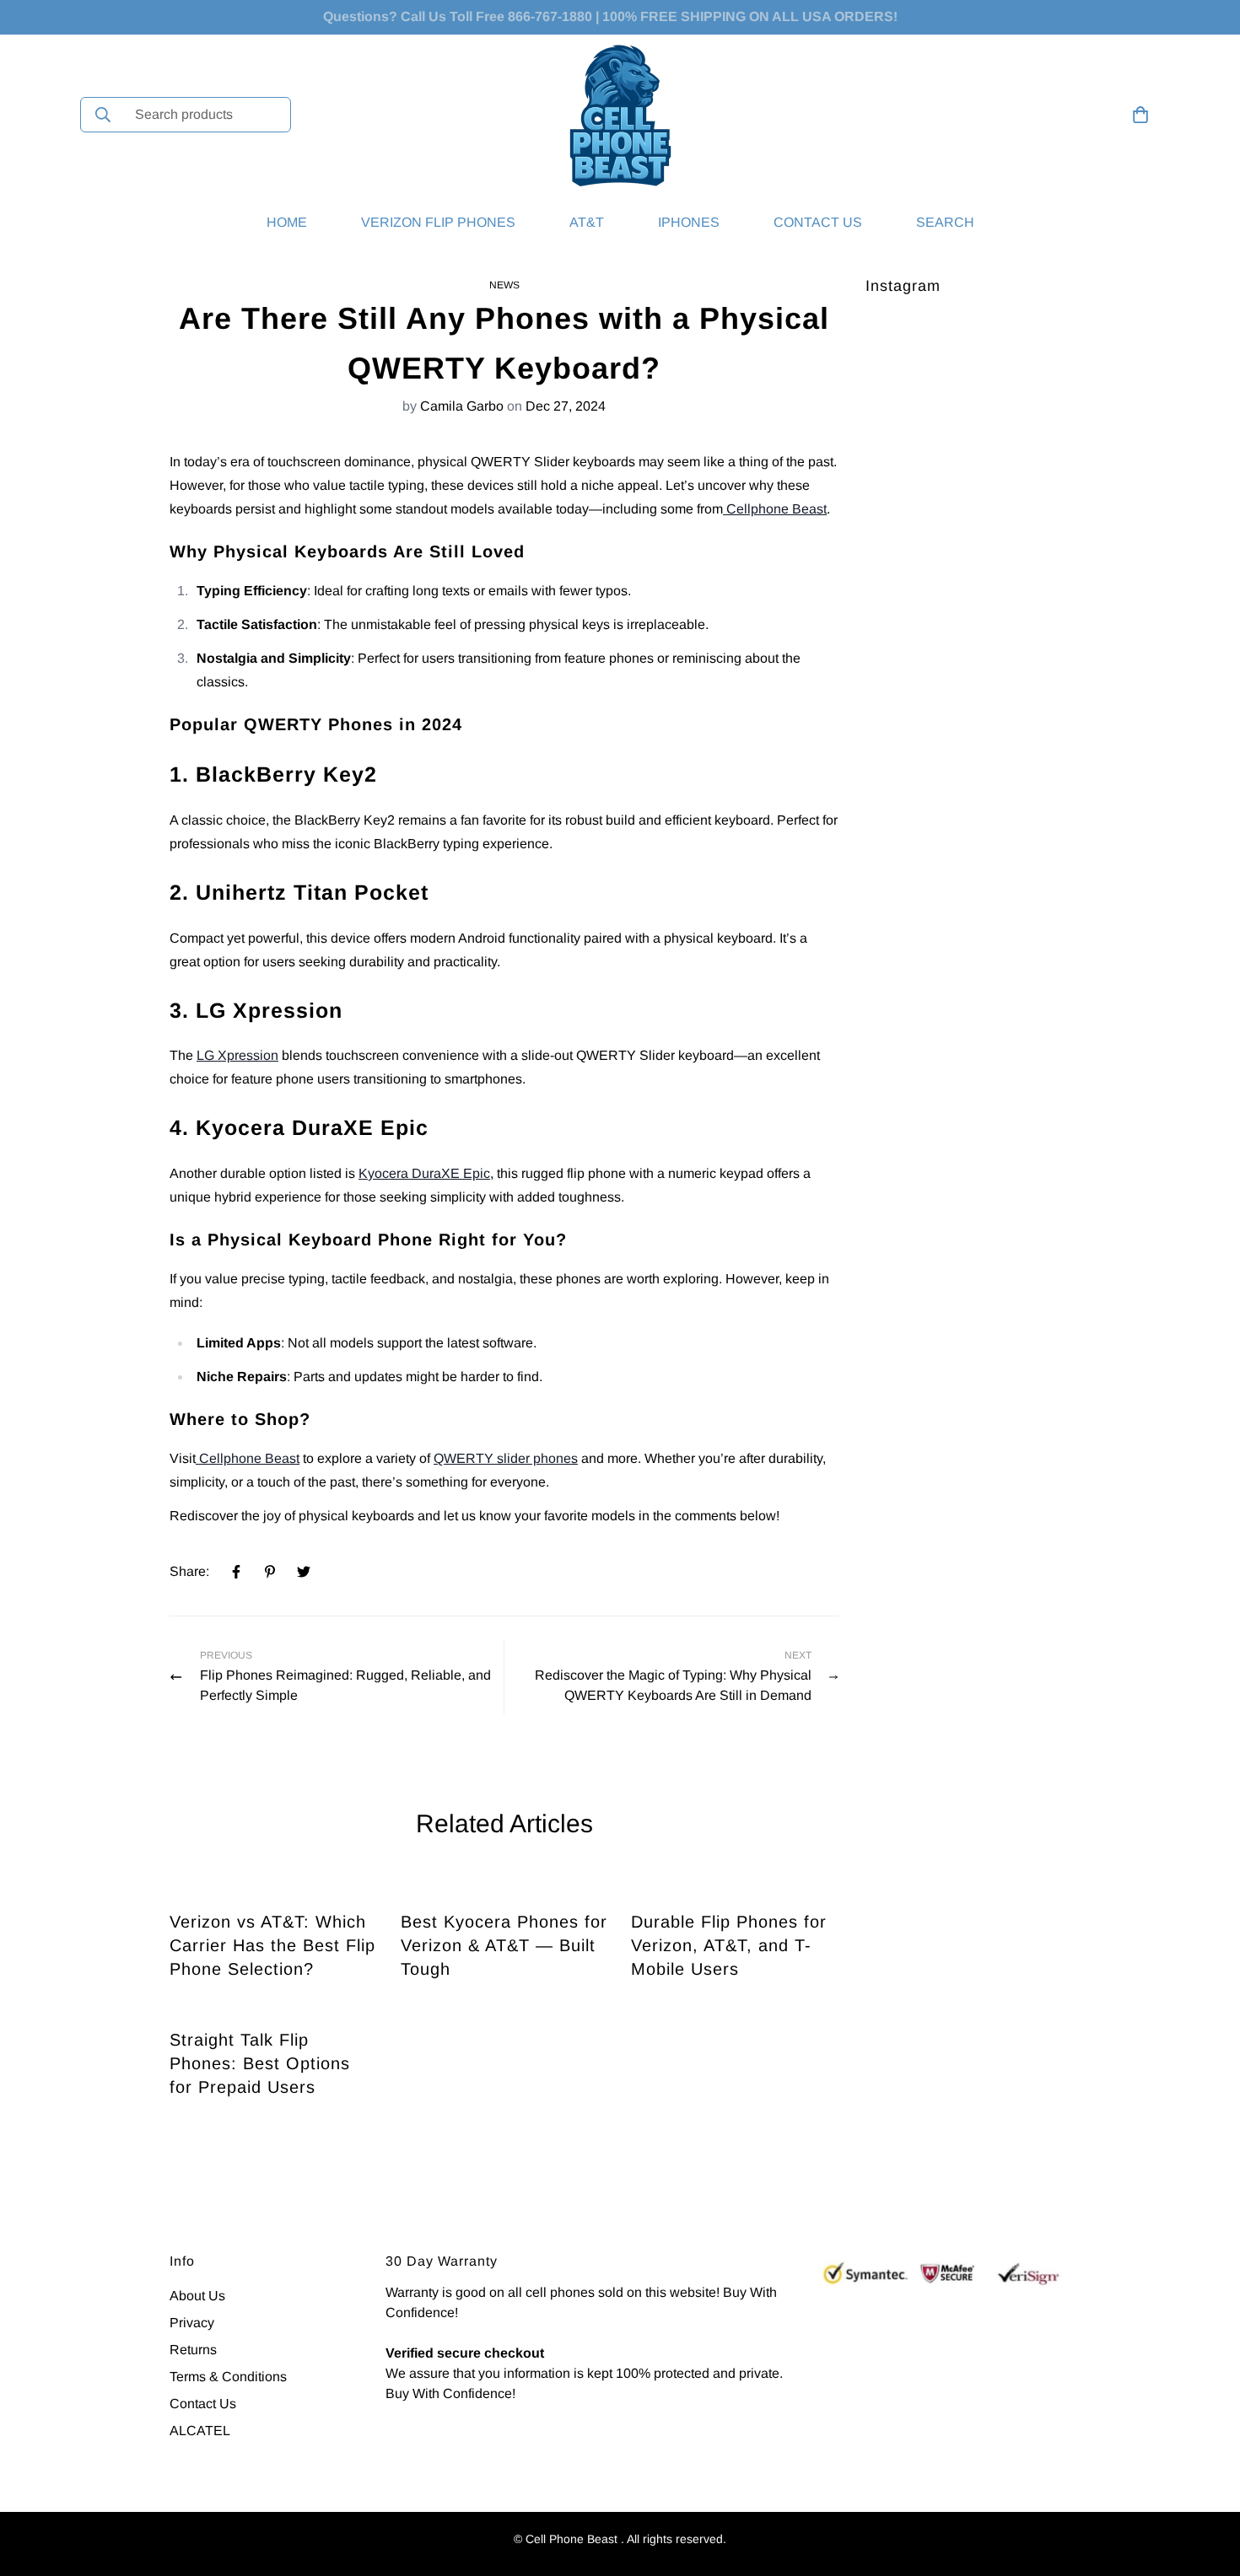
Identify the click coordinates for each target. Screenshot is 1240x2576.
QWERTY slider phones (506, 1458)
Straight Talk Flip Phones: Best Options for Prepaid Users (260, 2063)
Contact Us (818, 222)
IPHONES (689, 222)
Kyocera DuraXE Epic (424, 1173)
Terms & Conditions (228, 2377)
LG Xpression (237, 1055)
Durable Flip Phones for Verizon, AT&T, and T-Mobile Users (729, 1945)
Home (287, 222)
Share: (189, 1571)
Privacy (192, 2323)
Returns (193, 2350)
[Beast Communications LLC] (620, 115)
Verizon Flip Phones (438, 222)
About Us (197, 2296)
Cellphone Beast (775, 509)
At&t (587, 222)
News (504, 285)
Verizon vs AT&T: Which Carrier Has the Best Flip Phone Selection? (272, 1945)
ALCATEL (200, 2431)
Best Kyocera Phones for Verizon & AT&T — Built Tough (504, 1945)
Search (945, 222)
